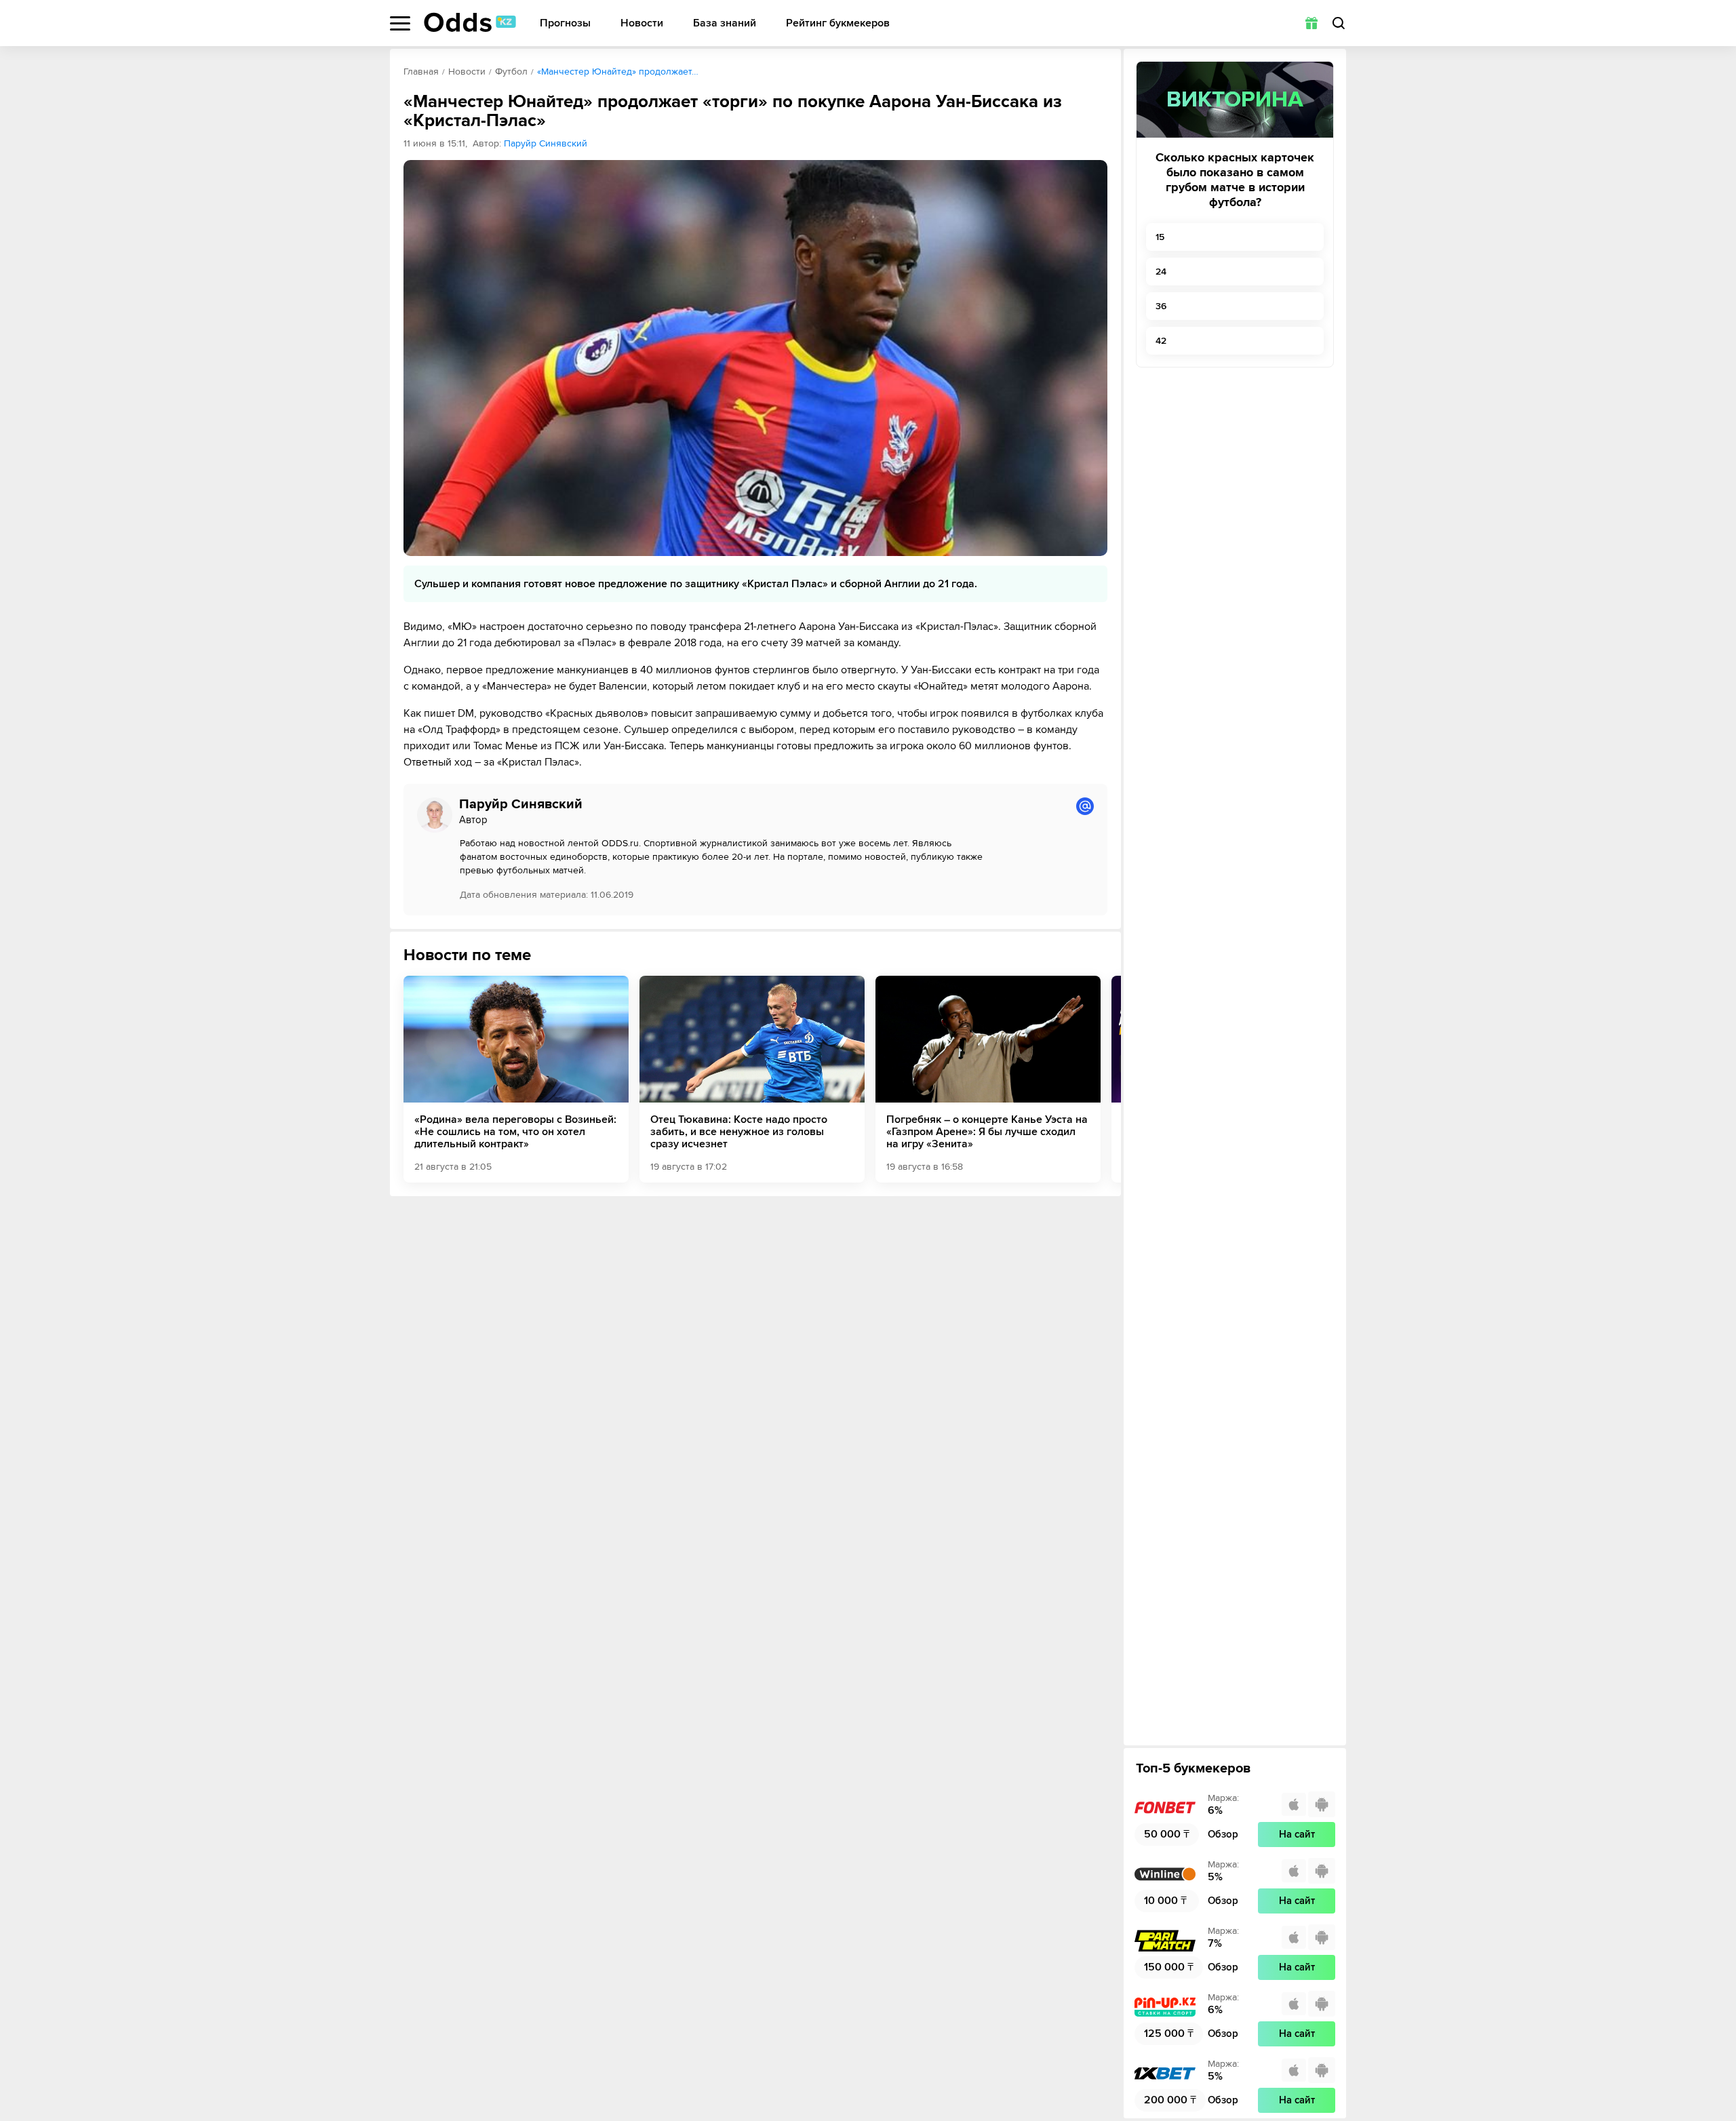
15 (1160, 237)
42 (1161, 341)
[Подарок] (1311, 23)
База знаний (725, 23)
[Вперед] (1101, 1079)
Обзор (1223, 1834)
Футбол (511, 72)
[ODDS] (470, 22)
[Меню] (400, 23)
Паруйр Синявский (546, 143)
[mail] (1085, 806)
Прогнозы (565, 23)
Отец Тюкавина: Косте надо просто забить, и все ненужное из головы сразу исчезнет (739, 1132)
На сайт (1297, 1834)
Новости (642, 23)
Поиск (1339, 23)
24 (1161, 272)
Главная (421, 72)
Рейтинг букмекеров (838, 23)
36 (1161, 306)
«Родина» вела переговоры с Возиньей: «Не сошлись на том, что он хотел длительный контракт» (515, 1132)
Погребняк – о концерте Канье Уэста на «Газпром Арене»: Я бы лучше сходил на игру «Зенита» (987, 1132)
